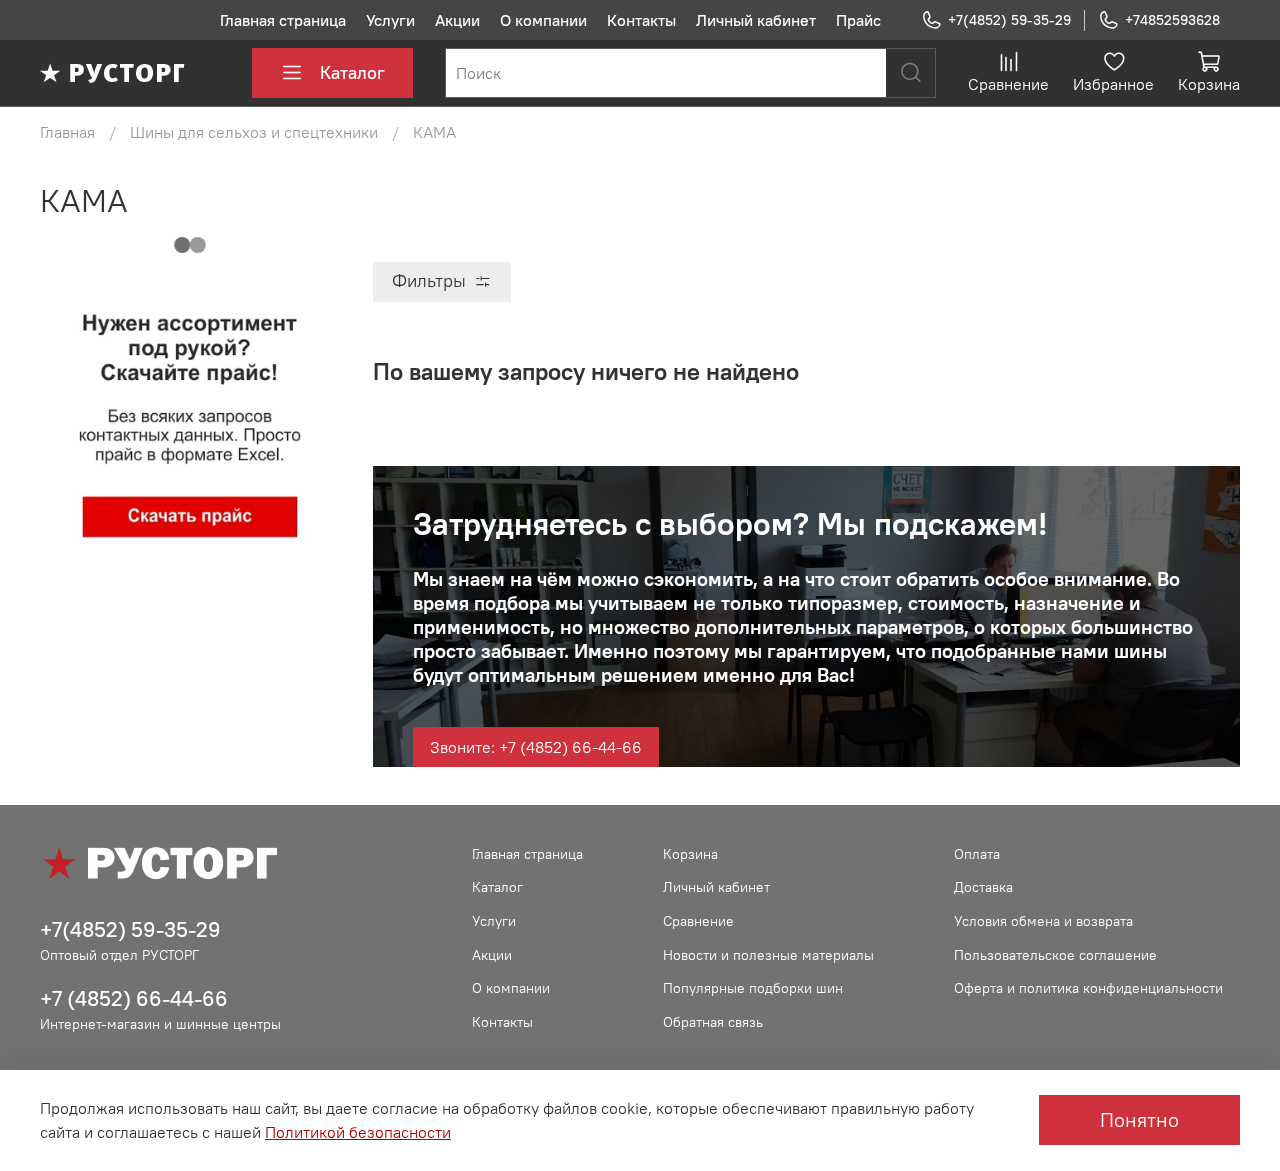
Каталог (352, 72)
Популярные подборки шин (753, 988)
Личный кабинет (756, 20)
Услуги (390, 20)
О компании (543, 20)
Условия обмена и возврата (1043, 921)
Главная (67, 132)
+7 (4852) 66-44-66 (134, 998)
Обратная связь (713, 1022)
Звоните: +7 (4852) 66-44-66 (536, 747)
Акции (457, 20)
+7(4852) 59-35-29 (1009, 20)
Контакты (641, 20)
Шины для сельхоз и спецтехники (254, 132)
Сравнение (698, 921)
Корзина (690, 854)
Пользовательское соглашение (1055, 955)
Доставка (983, 887)
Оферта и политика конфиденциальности (1088, 988)
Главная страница (283, 20)
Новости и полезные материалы (768, 955)
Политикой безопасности (358, 1132)
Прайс (858, 20)
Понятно (1139, 1119)
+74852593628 (1172, 20)
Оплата (977, 854)
